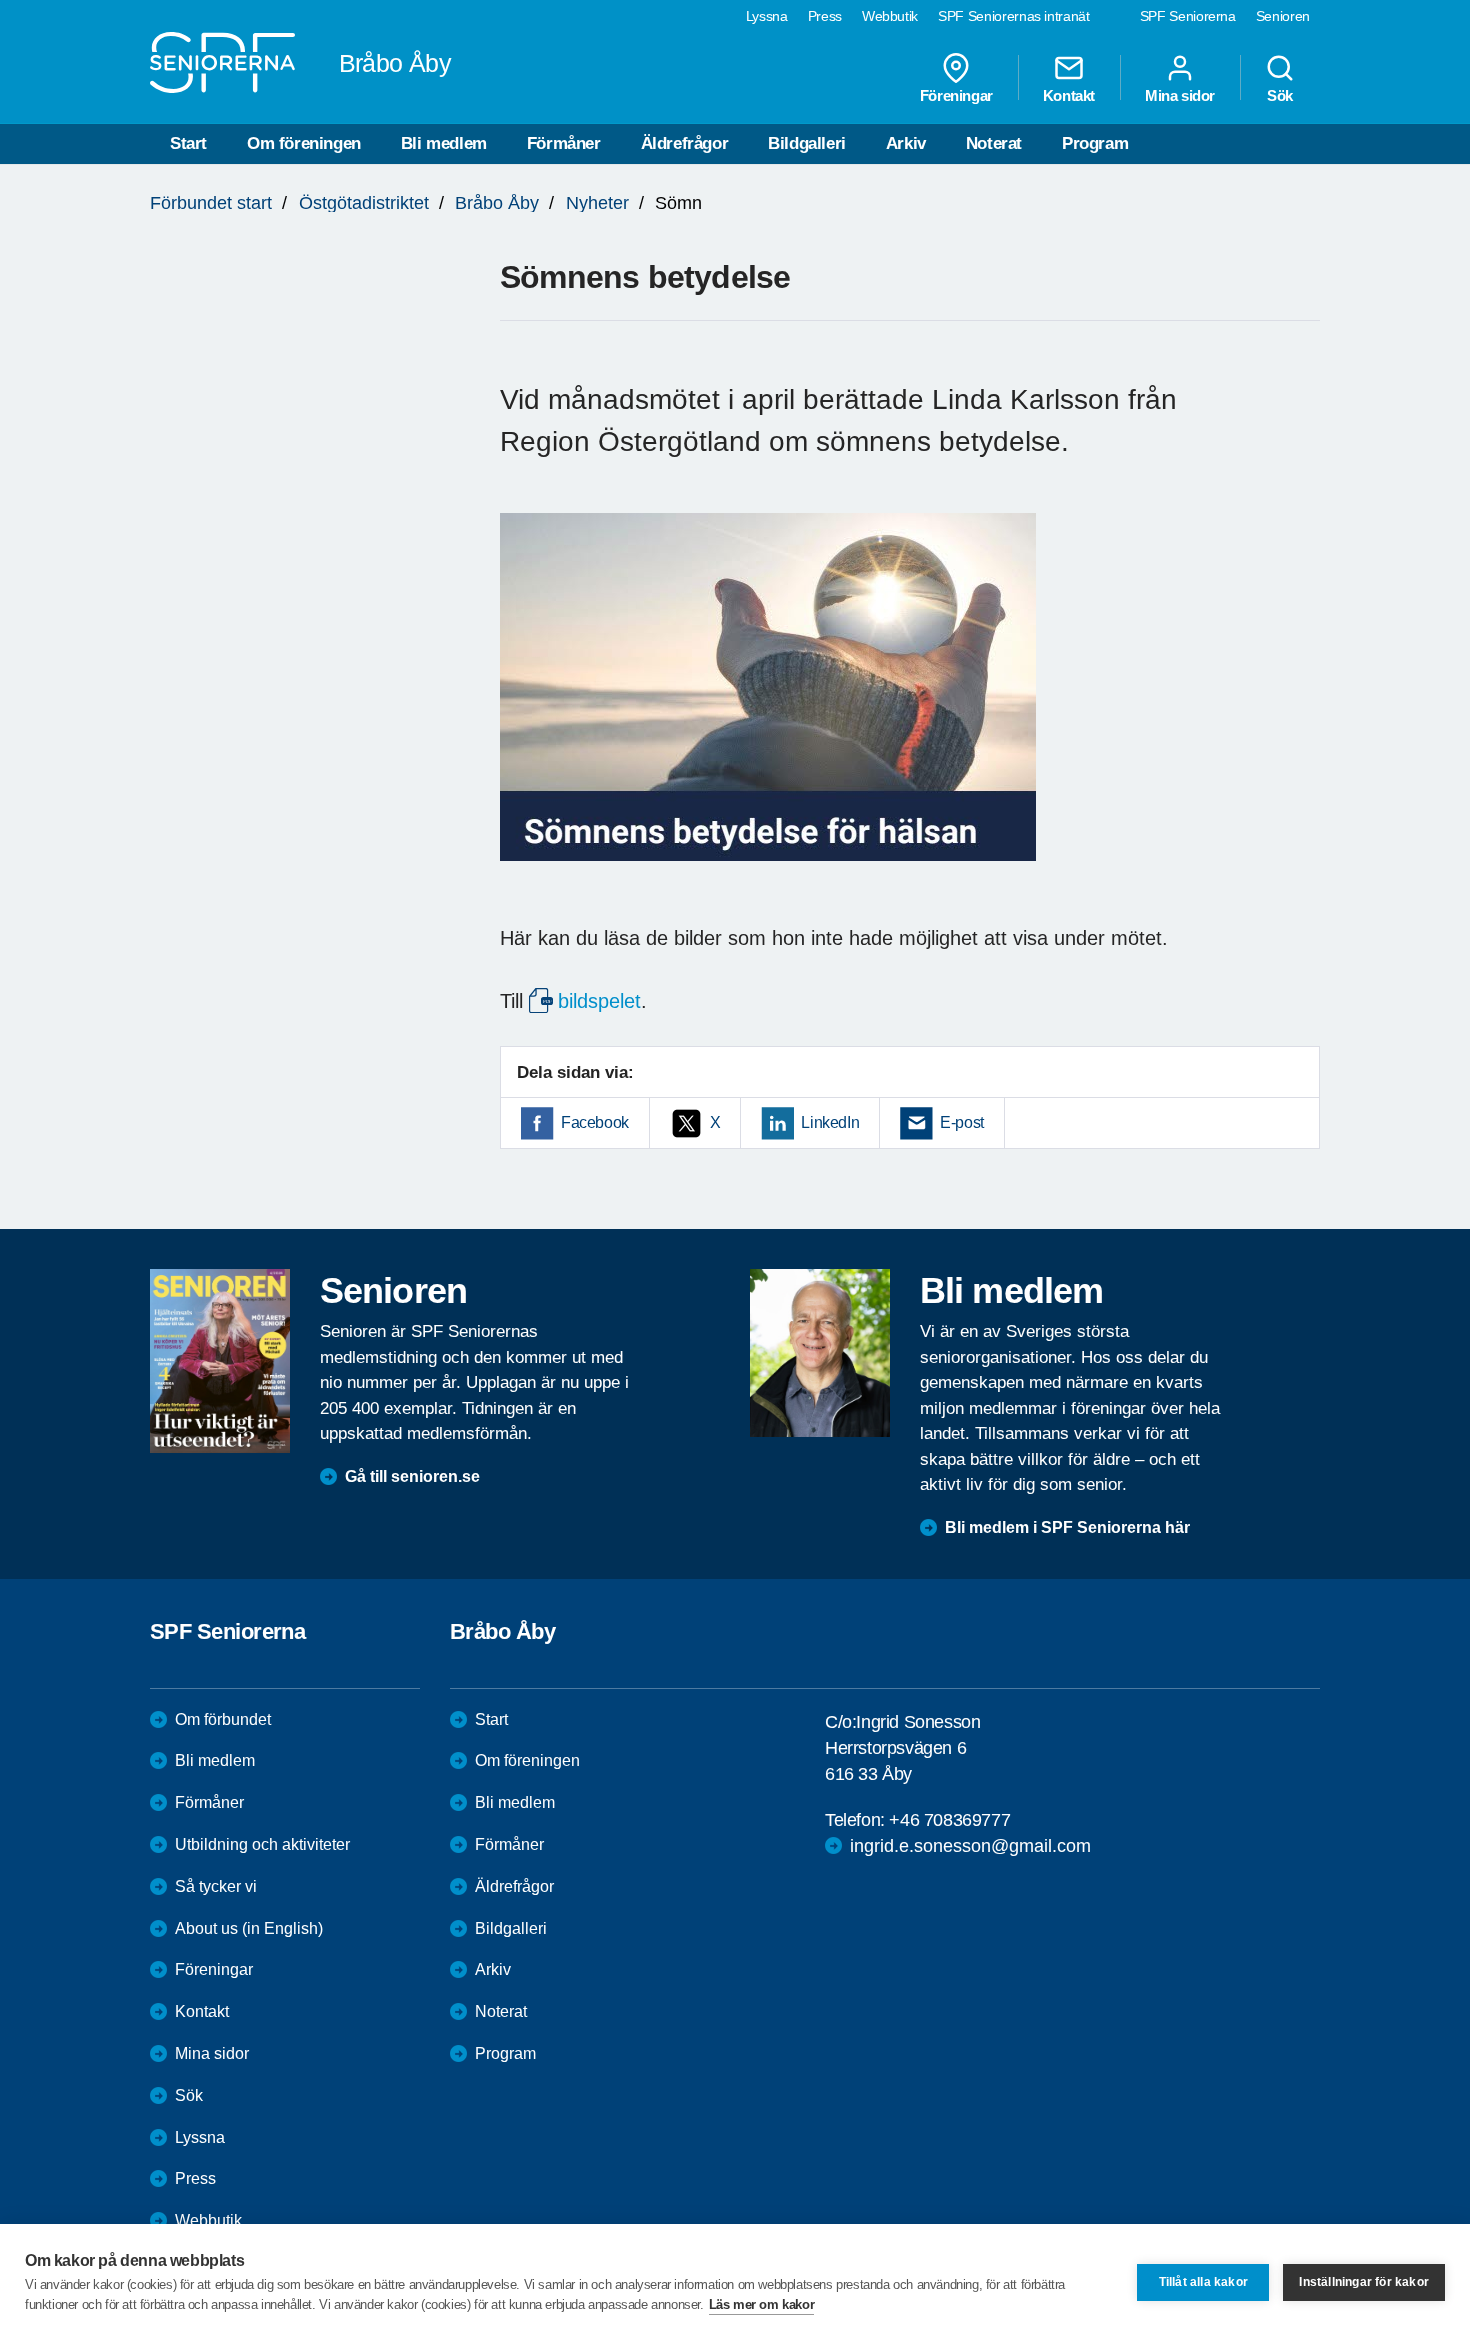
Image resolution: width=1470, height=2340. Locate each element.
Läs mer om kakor (762, 2304)
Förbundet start (211, 203)
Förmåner (564, 143)
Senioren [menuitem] (1283, 16)
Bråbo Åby (497, 203)
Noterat (994, 143)
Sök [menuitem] (1280, 95)
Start (188, 143)
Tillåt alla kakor (1203, 2282)
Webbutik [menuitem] (890, 16)
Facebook (595, 1122)
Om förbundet (223, 1719)
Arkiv (906, 143)
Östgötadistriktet (364, 203)
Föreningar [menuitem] (956, 95)
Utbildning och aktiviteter (262, 1844)
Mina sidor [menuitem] (1180, 95)
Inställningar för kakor (1364, 2282)
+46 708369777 (949, 1820)
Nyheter (597, 203)
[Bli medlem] (820, 1353)
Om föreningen (304, 143)
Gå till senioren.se (412, 1476)
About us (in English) (249, 1928)
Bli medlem (444, 143)
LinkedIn (830, 1122)
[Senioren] (220, 1361)
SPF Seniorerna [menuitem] (1188, 16)
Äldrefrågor (685, 143)
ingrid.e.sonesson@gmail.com (970, 1846)
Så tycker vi (216, 1886)
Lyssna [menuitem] (767, 16)
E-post (962, 1122)
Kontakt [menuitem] (1069, 95)
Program (1095, 143)
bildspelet (599, 1001)
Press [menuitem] (825, 16)
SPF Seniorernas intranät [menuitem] (1014, 16)
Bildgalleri (807, 143)
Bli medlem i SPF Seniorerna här (1067, 1527)
